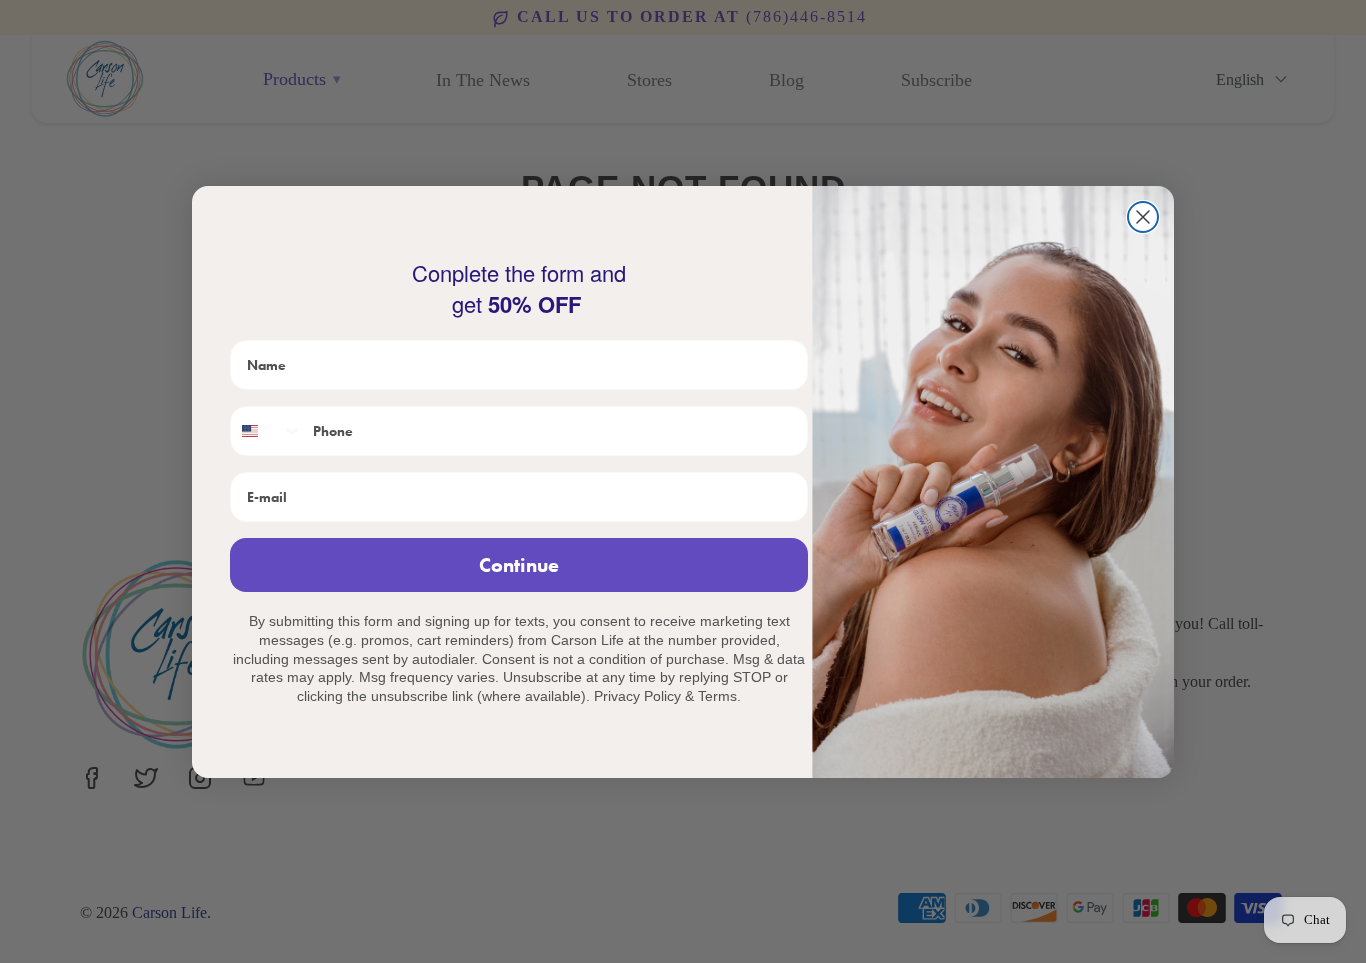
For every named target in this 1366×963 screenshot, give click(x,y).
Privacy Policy (637, 696)
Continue (519, 565)
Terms (717, 696)
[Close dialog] (1143, 217)
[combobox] (267, 431)
